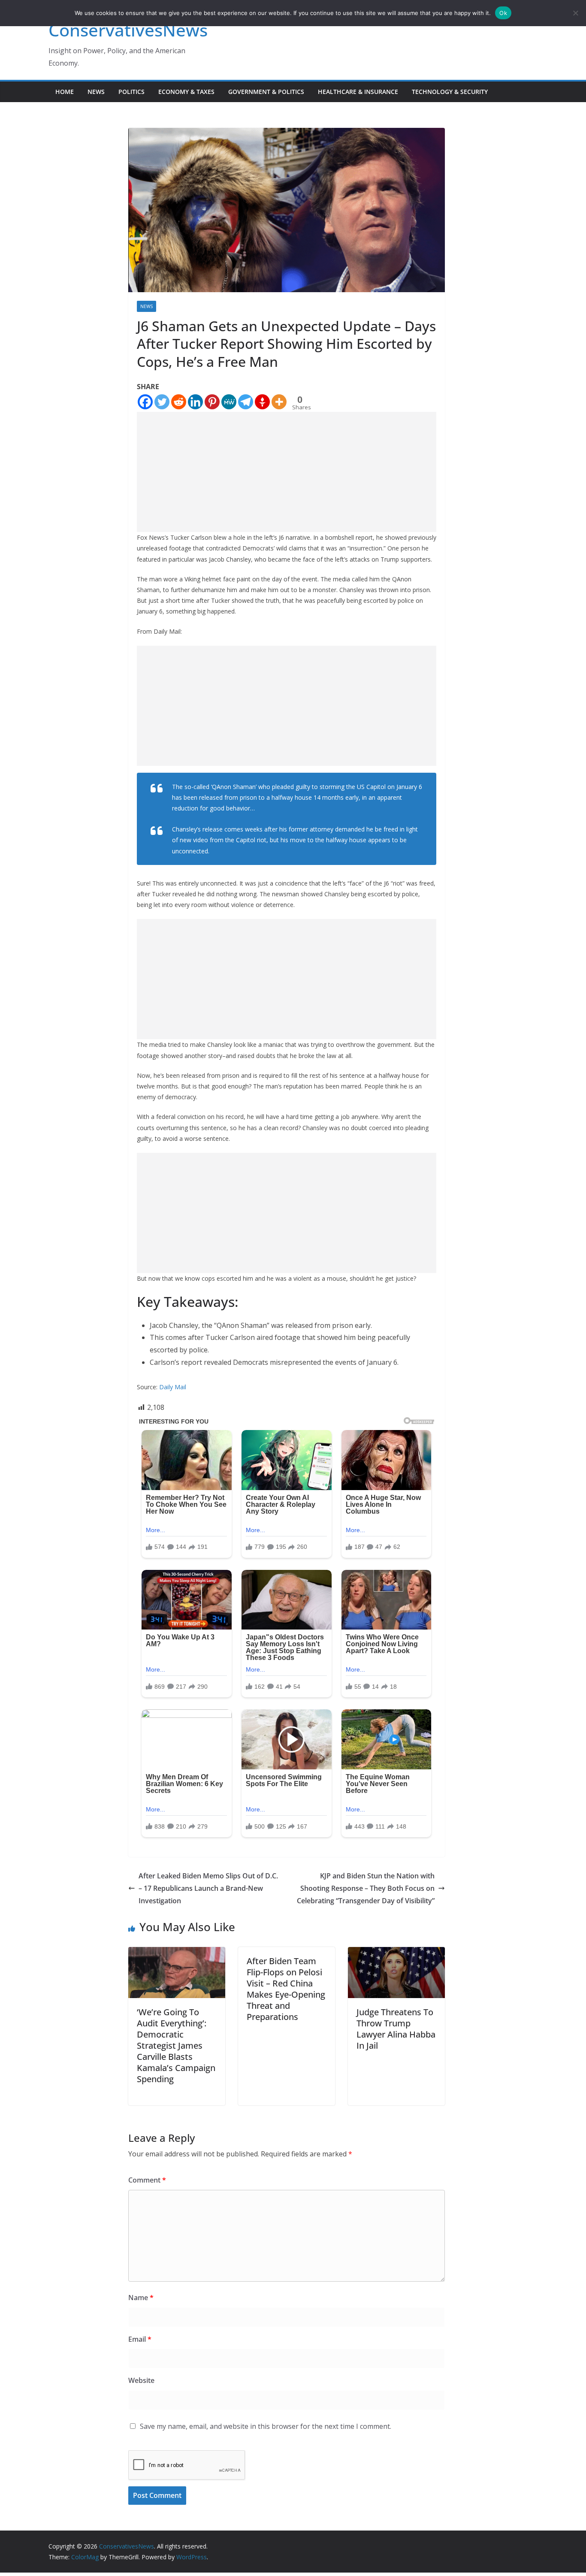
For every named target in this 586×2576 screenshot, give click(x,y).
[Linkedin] (195, 402)
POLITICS (131, 92)
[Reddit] (179, 402)
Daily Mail (173, 1387)
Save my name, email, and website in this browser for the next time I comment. (266, 2426)
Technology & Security (450, 92)
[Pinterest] (212, 402)
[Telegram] (246, 402)
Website (141, 2380)
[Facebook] (145, 402)
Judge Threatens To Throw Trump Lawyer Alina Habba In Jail (396, 2029)
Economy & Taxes (186, 92)
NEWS (96, 92)
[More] (279, 402)
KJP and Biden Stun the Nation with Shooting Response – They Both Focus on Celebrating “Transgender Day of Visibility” (366, 1888)
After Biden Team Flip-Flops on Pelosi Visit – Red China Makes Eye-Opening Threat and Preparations (286, 1989)
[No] (575, 13)
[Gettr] (262, 402)
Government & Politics (266, 92)
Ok (503, 13)
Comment (147, 2180)
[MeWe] (229, 402)
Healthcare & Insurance (358, 92)
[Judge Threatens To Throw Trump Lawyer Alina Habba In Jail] (396, 1953)
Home (65, 92)
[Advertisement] (287, 472)
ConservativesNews (128, 30)
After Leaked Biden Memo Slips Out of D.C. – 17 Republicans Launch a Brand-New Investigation (208, 1888)
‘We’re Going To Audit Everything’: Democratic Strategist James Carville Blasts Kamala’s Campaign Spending (176, 2045)
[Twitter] (162, 402)
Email (140, 2339)
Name (141, 2298)
